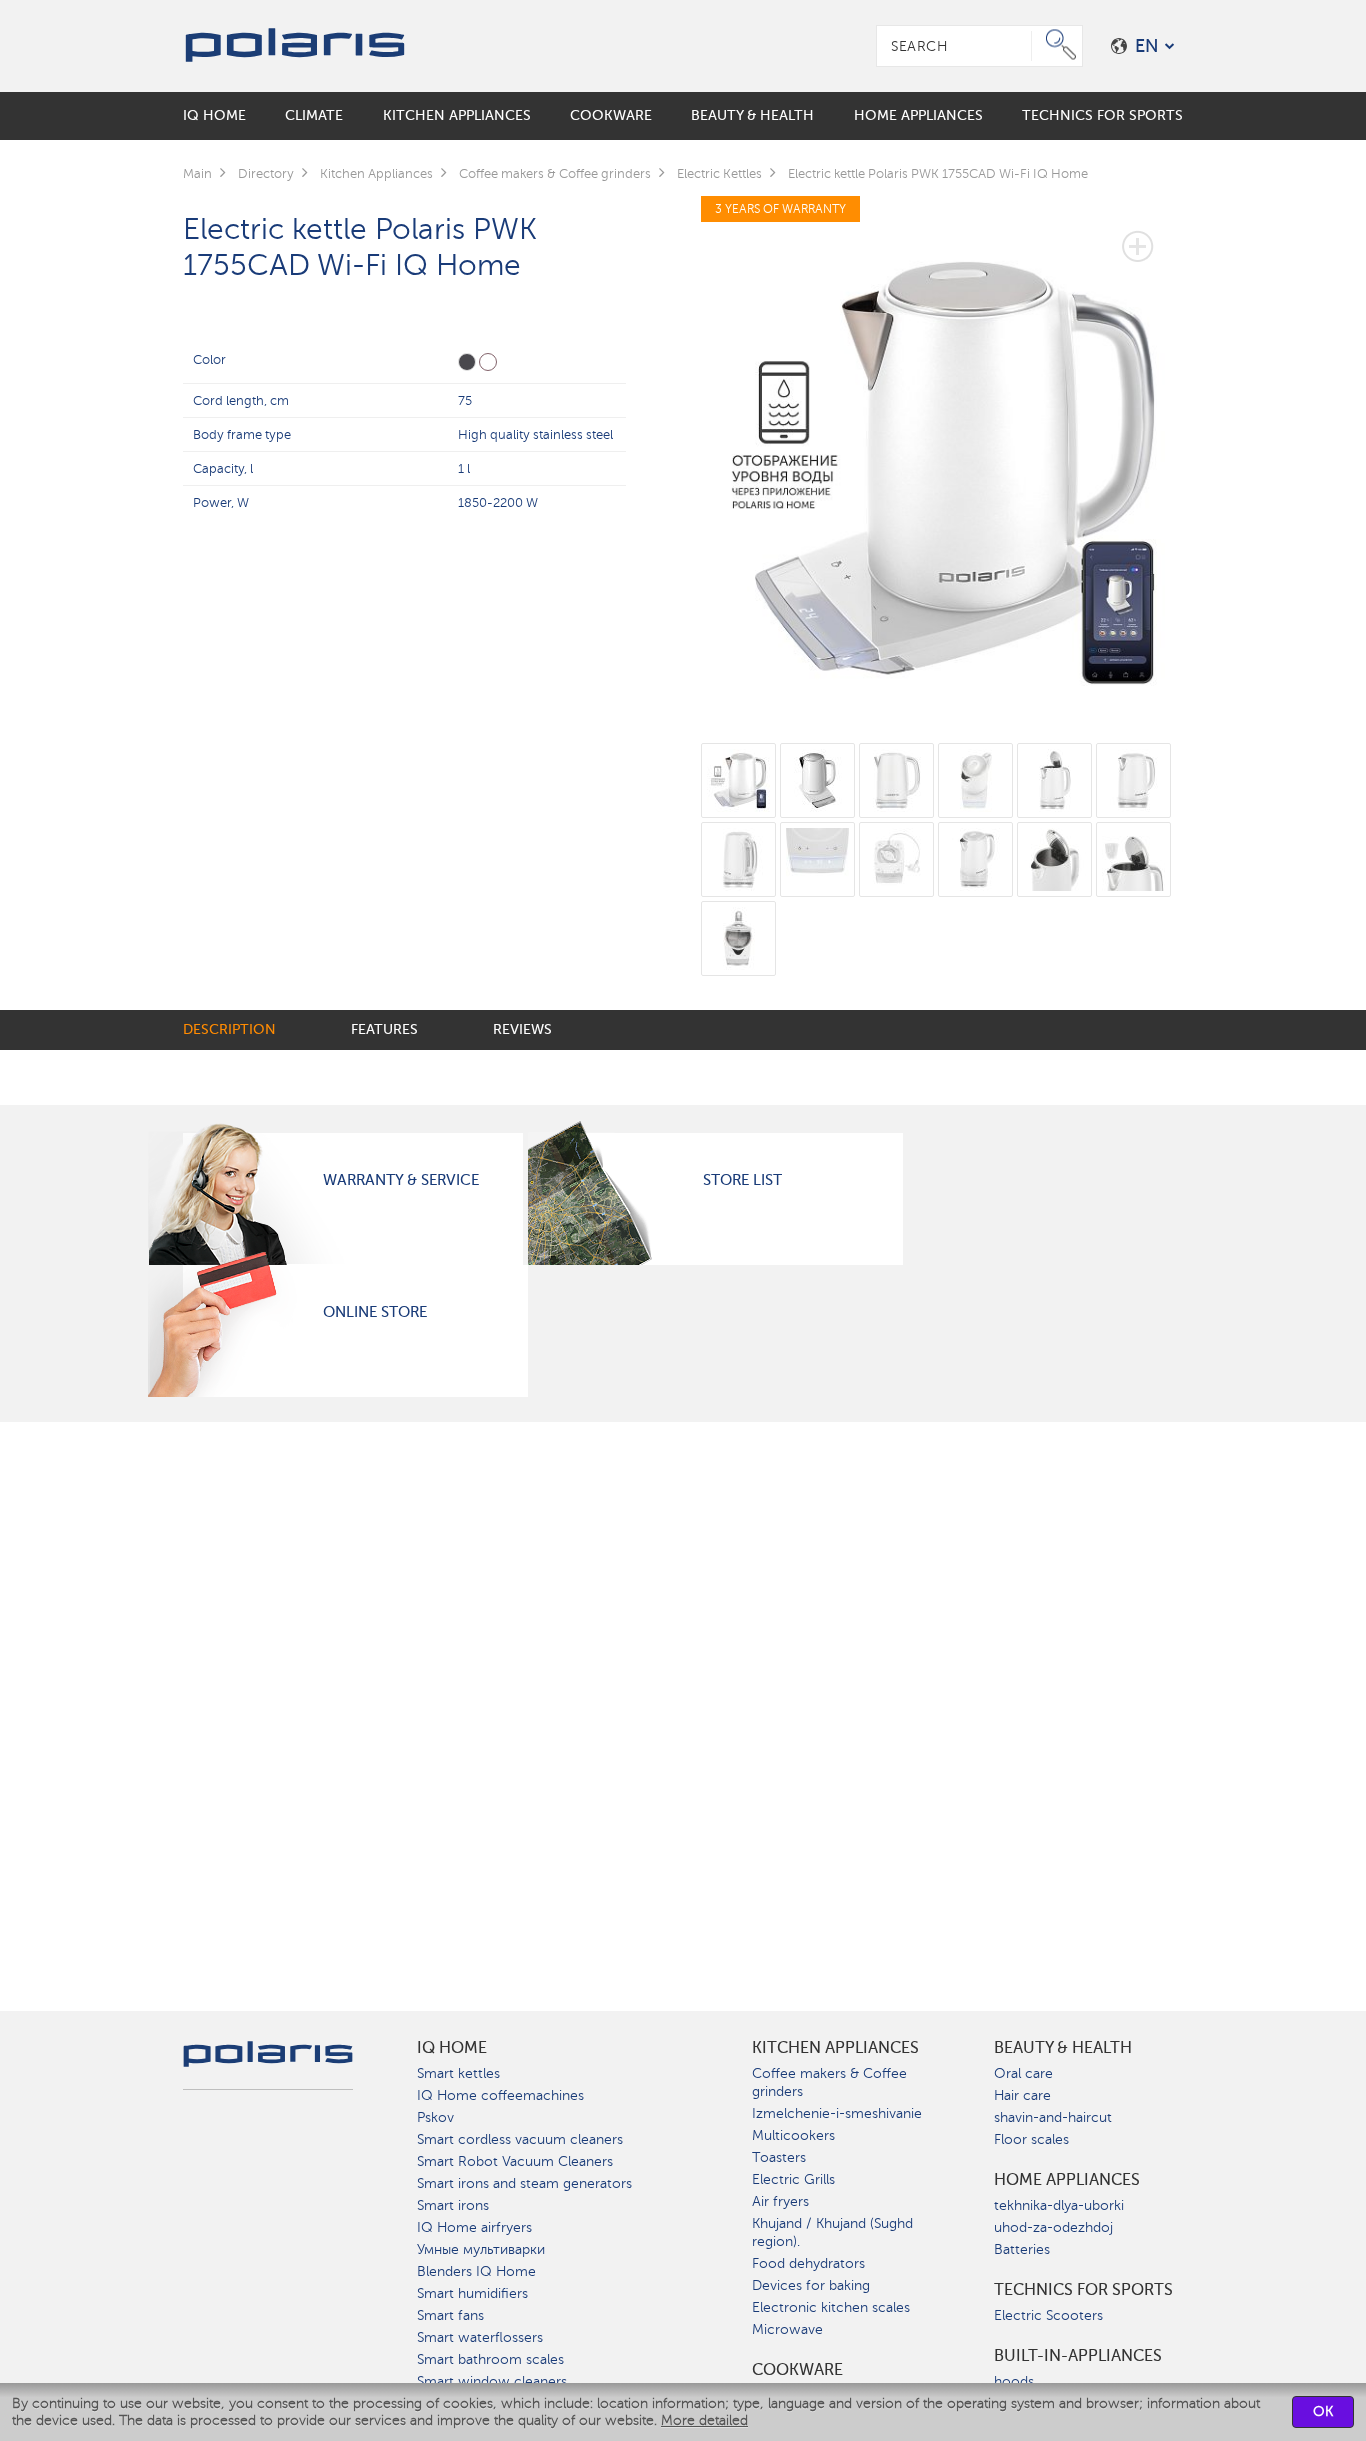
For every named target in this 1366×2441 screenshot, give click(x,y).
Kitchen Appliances (835, 2048)
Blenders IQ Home (476, 2271)
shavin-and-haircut (1053, 2117)
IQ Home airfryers (474, 2227)
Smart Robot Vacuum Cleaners (515, 2161)
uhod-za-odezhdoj (1053, 2227)
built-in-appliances (1078, 2356)
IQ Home (452, 2048)
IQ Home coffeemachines (500, 2095)
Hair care (1022, 2095)
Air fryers (780, 2201)
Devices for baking (811, 2285)
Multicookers (793, 2135)
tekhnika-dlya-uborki (1059, 2205)
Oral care (1023, 2073)
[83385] (467, 362)
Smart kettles (458, 2073)
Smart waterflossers (480, 2337)
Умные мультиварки (481, 2249)
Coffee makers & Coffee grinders (829, 2082)
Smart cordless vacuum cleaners (520, 2139)
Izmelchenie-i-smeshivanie (837, 2113)
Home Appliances (1067, 2180)
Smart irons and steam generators (524, 2183)
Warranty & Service (401, 1180)
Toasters (779, 2157)
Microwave (787, 2329)
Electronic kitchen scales (831, 2307)
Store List (742, 1180)
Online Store (375, 1312)
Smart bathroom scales (490, 2359)
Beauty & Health (1063, 2048)
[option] (942, 456)
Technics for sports (1083, 2290)
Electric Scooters (1048, 2315)
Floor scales (1031, 2139)
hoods (1014, 2381)
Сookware (797, 2370)
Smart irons (453, 2205)
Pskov (435, 2117)
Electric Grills (793, 2179)
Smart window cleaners (492, 2381)
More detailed (704, 2420)
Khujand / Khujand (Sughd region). (832, 2232)
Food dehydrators (808, 2263)
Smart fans (450, 2315)
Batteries (1022, 2249)
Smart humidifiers (472, 2293)
